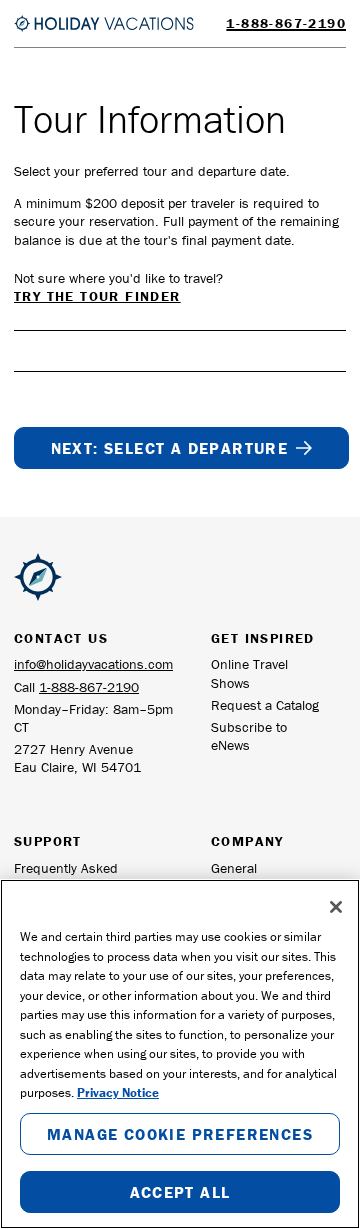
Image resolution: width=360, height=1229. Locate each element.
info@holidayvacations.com (93, 664)
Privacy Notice (118, 1092)
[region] (180, 1054)
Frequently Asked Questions (66, 877)
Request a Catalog (265, 705)
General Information (245, 877)
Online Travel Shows (249, 673)
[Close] (336, 907)
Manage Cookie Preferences (180, 1134)
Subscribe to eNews (249, 736)
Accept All (180, 1192)
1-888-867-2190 (89, 687)
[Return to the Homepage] (104, 23)
